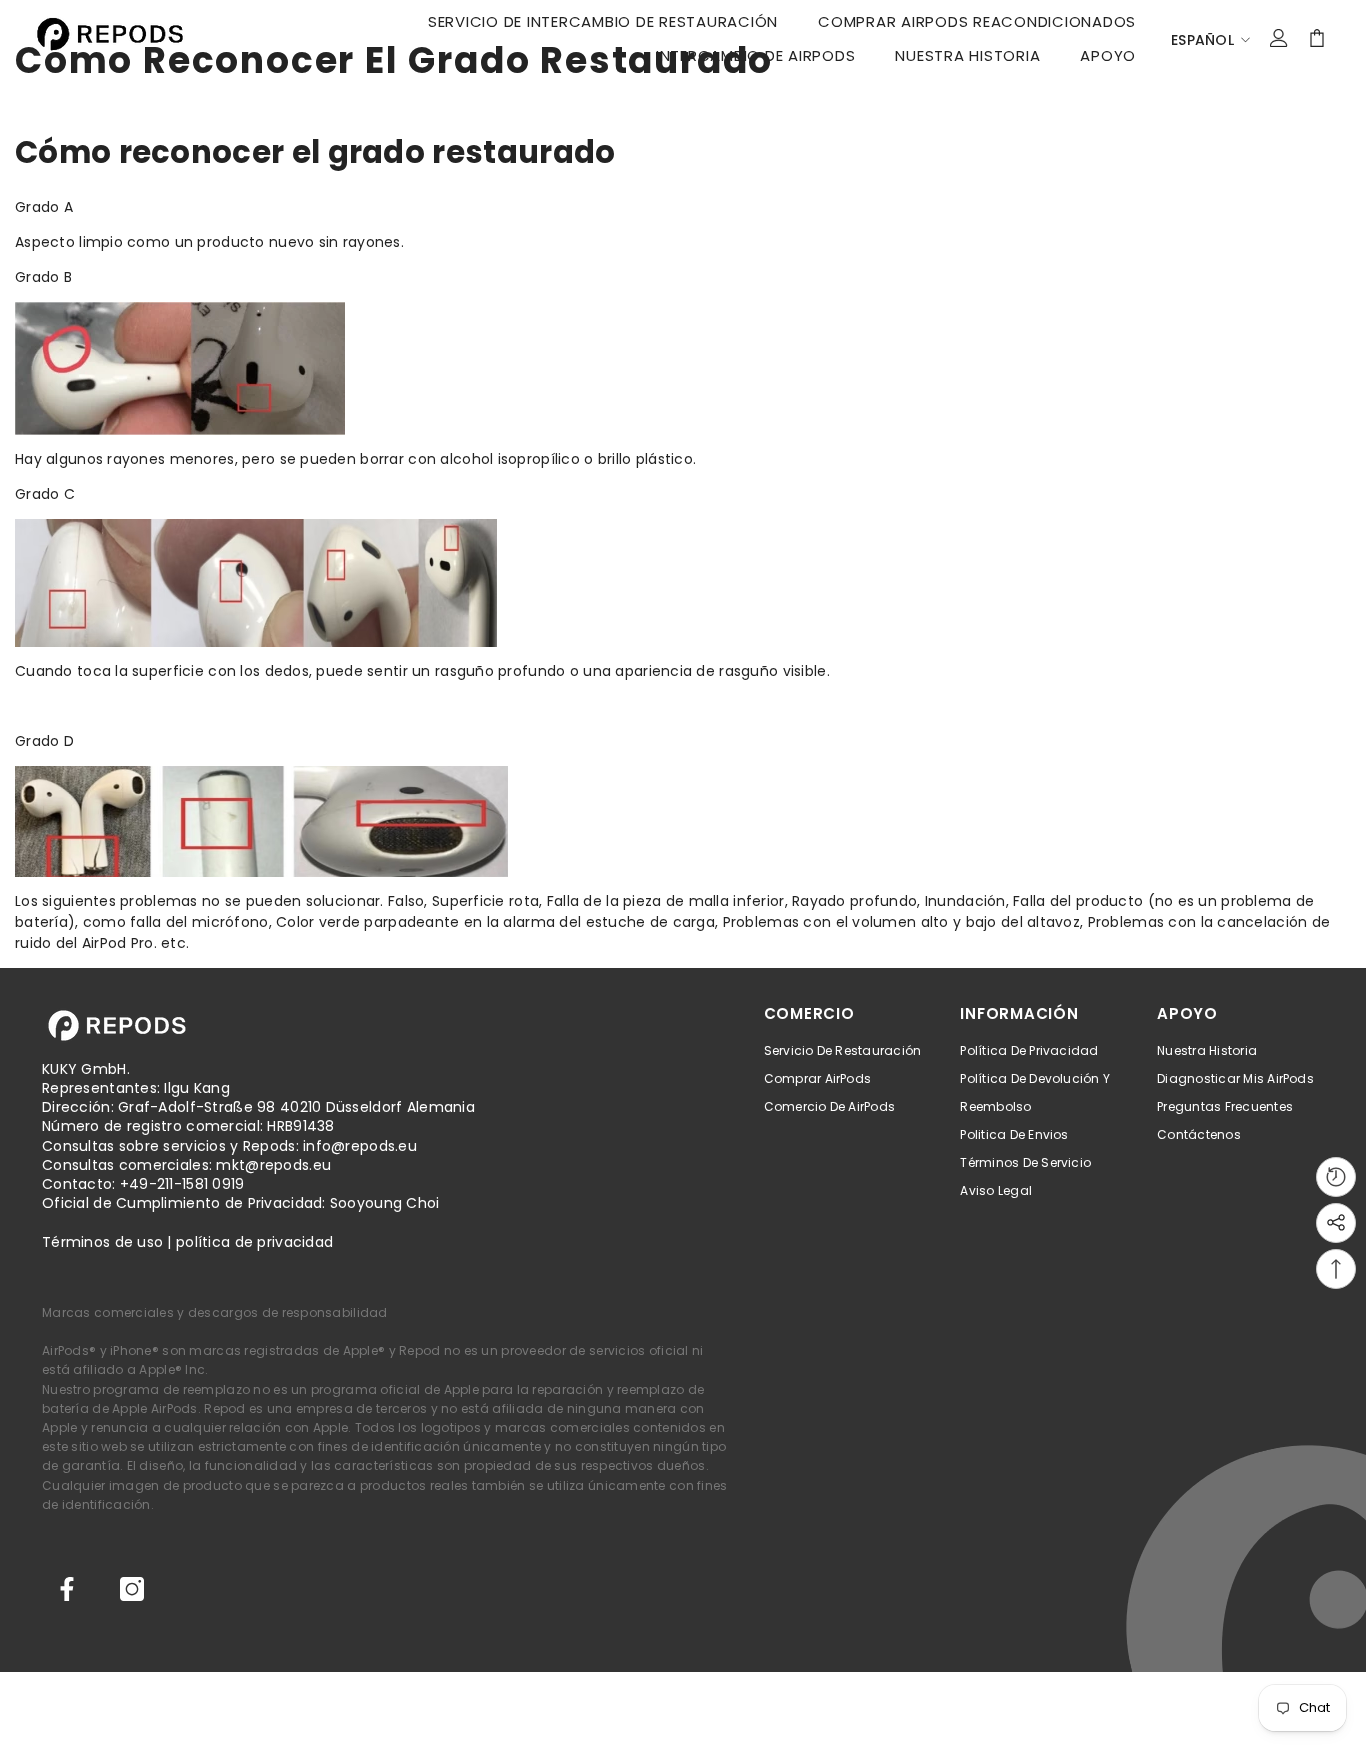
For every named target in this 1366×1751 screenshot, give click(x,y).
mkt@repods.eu (273, 1165)
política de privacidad (254, 1242)
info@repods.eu (360, 1146)
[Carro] (1317, 38)
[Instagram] (132, 1589)
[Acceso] (1279, 38)
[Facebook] (67, 1589)
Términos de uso (102, 1242)
